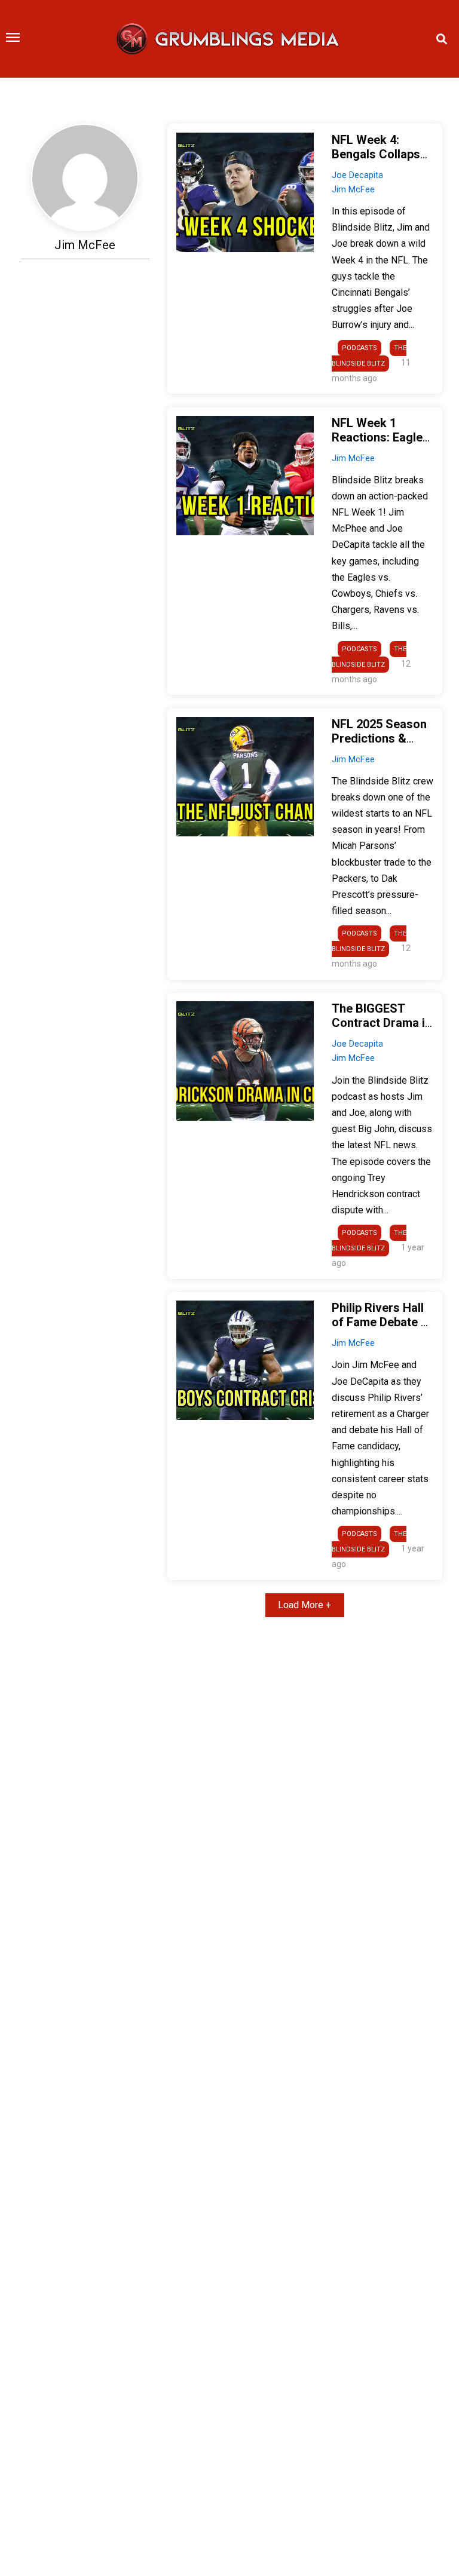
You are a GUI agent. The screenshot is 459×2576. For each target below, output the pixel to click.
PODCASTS (359, 348)
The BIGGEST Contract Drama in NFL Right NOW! (382, 1023)
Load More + (305, 1605)
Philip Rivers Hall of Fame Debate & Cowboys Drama (380, 1322)
